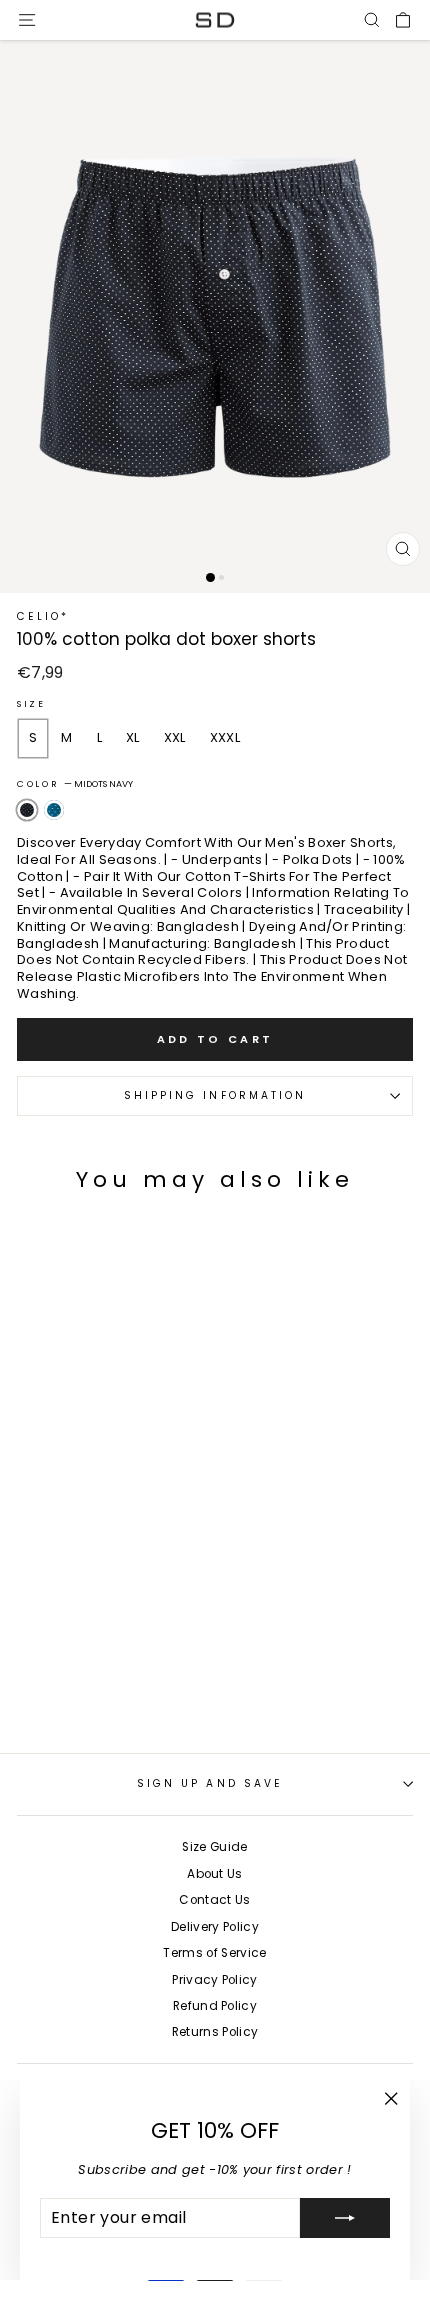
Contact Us (214, 1900)
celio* (43, 616)
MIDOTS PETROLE (54, 810)
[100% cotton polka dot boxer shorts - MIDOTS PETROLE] (45, 1704)
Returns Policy (215, 2032)
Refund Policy (215, 2006)
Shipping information (215, 1095)
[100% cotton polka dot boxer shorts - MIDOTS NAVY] (23, 1704)
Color (75, 784)
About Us (215, 1874)
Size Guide (214, 1847)
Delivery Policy (215, 1927)
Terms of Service (214, 1953)
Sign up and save (210, 1783)
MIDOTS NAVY (27, 810)
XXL (175, 737)
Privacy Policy (215, 1980)
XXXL (225, 737)
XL (133, 737)
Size (31, 704)
